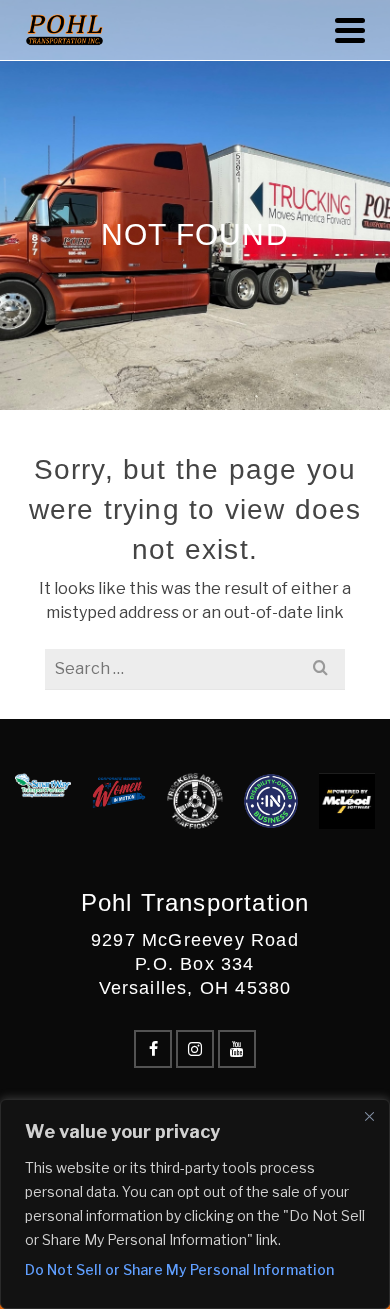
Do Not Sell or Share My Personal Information (179, 1269)
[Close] (369, 1116)
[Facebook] (153, 1049)
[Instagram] (195, 1049)
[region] (195, 1204)
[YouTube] (237, 1049)
